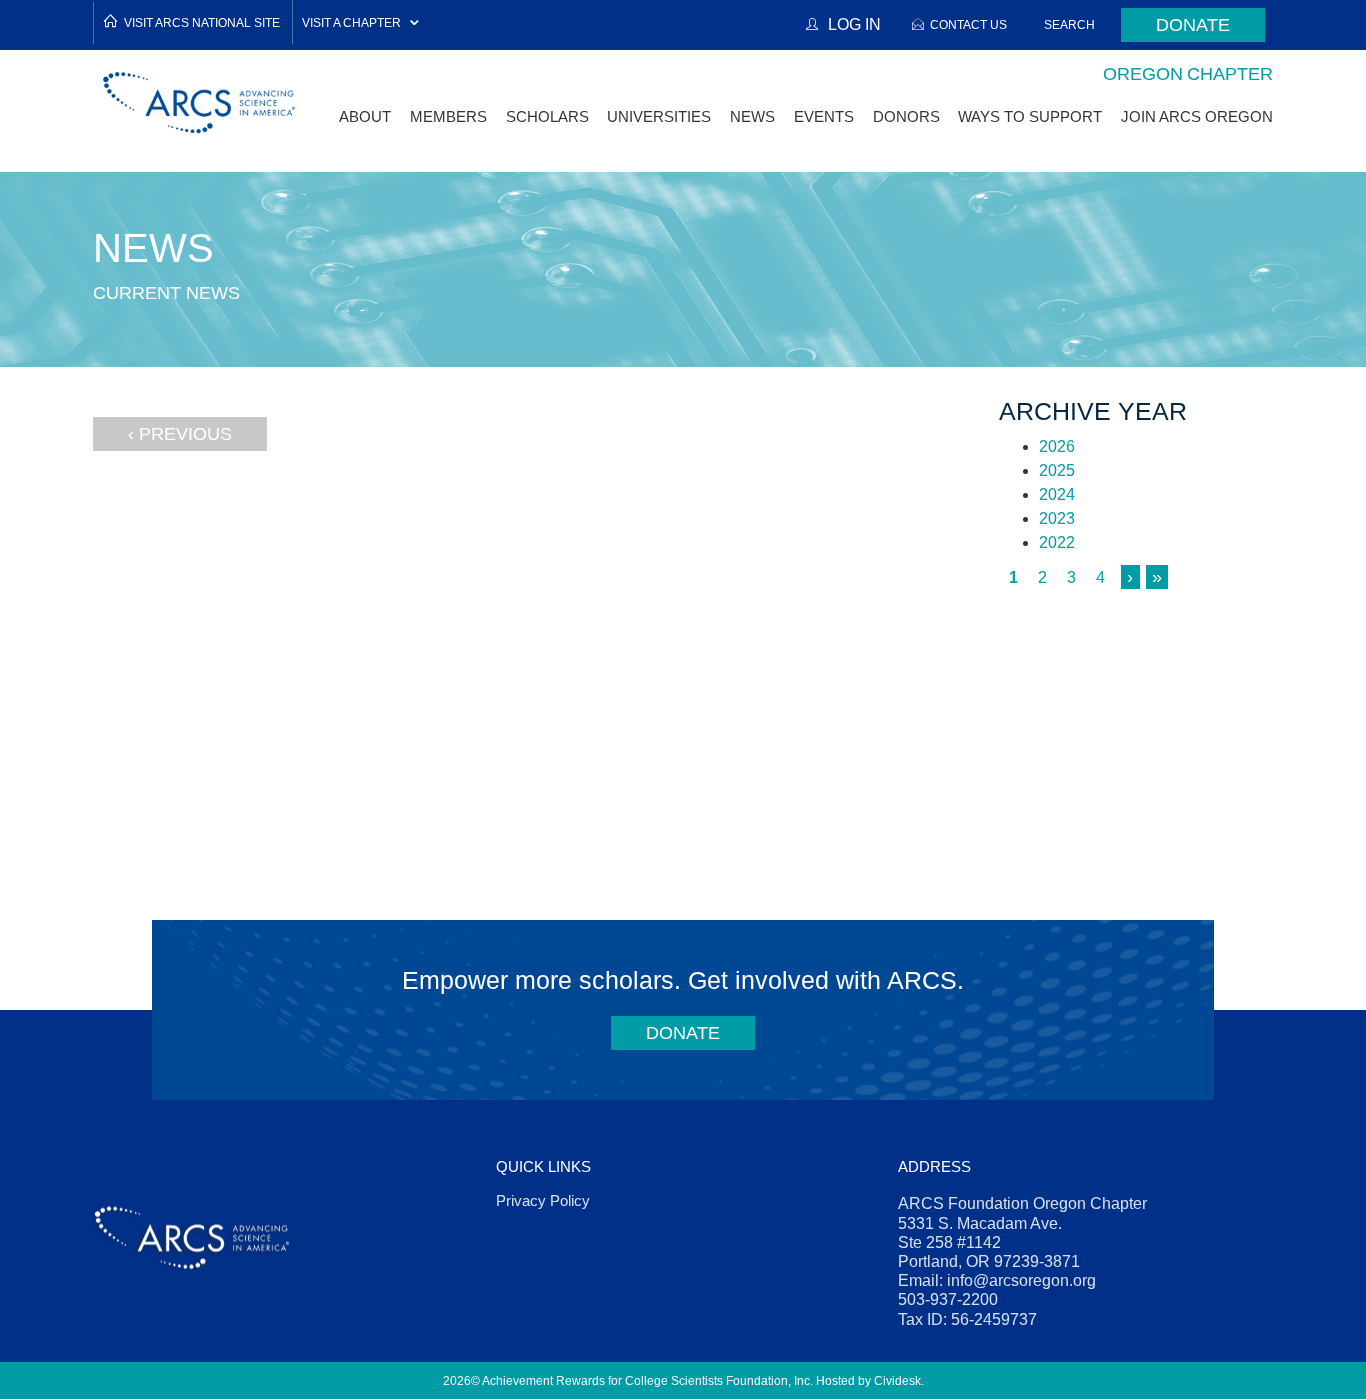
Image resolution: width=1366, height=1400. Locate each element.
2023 (1057, 518)
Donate (1193, 25)
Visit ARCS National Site (202, 22)
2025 (1057, 470)
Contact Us (968, 24)
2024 (1057, 494)
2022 (1057, 542)
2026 (1057, 446)
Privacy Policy (543, 1200)
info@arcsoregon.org (1021, 1280)
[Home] (200, 102)
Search (1069, 24)
